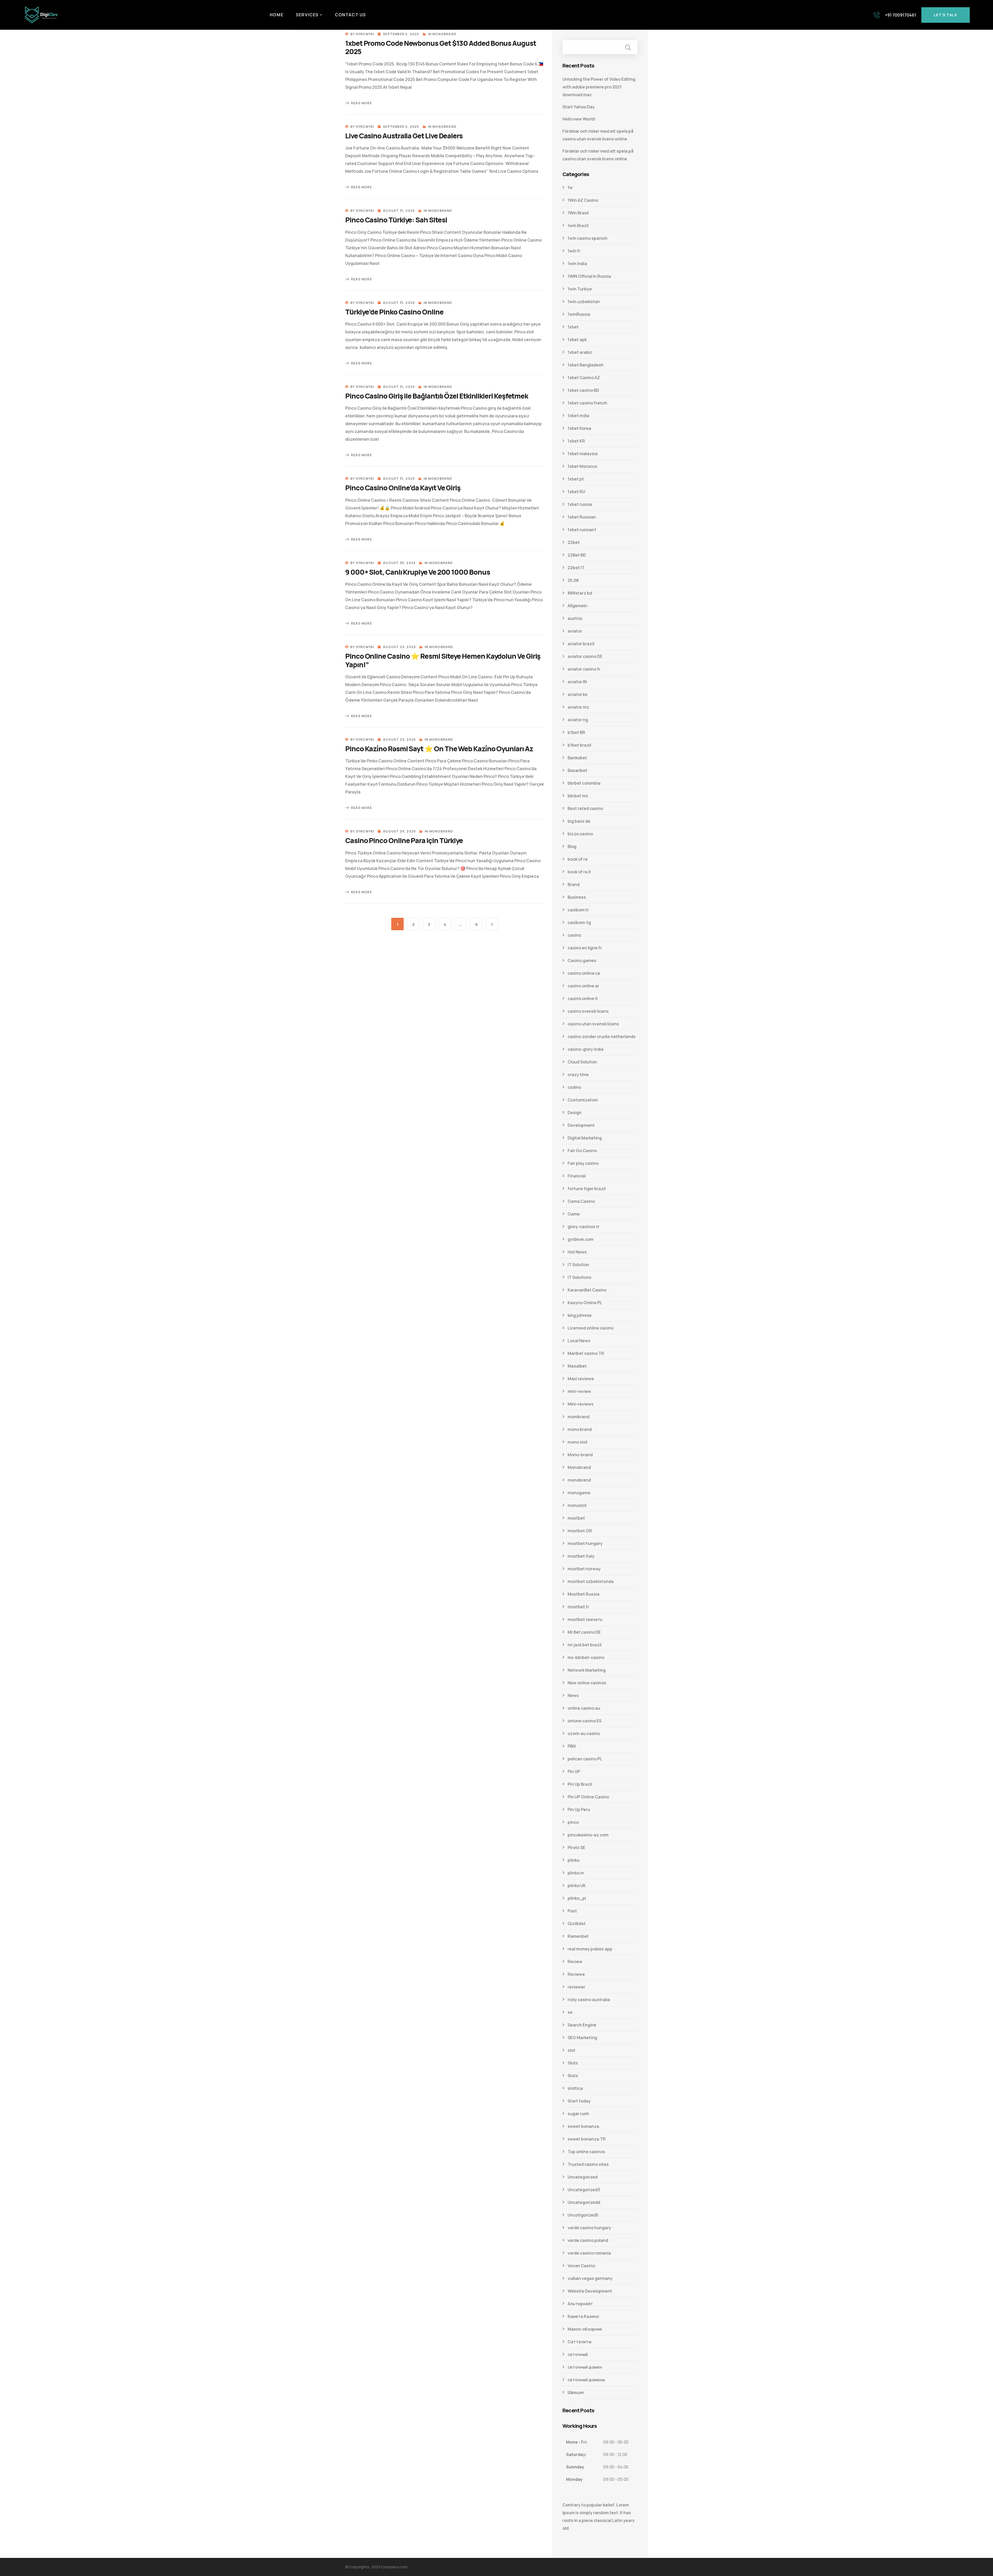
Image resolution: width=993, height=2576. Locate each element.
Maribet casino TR (586, 1353)
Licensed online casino (590, 1328)
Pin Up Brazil (580, 1784)
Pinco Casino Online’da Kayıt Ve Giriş (403, 488)
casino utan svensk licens (593, 1024)
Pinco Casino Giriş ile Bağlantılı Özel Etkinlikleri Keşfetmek (437, 396)
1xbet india (578, 416)
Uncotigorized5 (583, 2215)
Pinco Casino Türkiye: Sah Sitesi (396, 220)
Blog (572, 846)
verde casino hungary (589, 2228)
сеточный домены (586, 2380)
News (573, 1695)
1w (570, 187)
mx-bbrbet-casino (586, 1657)
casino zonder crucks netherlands (602, 1037)
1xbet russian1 (582, 530)
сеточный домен (585, 2367)
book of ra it (579, 872)
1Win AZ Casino (583, 200)
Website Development (590, 2291)
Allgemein (577, 606)
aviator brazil (581, 644)
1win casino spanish (588, 238)
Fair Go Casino (582, 1151)
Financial (577, 1176)
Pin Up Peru (579, 1809)
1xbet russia (580, 504)
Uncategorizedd (584, 2202)
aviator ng (578, 720)
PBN (572, 1746)
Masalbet (577, 1366)
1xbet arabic (580, 352)
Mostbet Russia (584, 1594)
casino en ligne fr (585, 948)
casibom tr (578, 910)
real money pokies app (590, 1949)
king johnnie (580, 1315)
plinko (574, 1860)
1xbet (573, 327)
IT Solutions (580, 1277)
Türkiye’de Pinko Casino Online (394, 312)
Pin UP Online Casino (588, 1797)
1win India (577, 264)
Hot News (577, 1252)
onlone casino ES (585, 1721)
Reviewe (576, 1974)
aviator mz (578, 707)
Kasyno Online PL (585, 1303)
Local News (579, 1341)
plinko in (576, 1873)
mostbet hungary (585, 1543)
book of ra (578, 859)
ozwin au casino (584, 1733)
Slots (573, 2063)
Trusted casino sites (588, 2164)
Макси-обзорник (585, 2329)
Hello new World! (579, 119)
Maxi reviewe (581, 1379)
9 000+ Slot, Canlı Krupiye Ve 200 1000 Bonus (417, 572)
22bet (574, 542)
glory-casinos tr (584, 1227)
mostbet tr (578, 1607)
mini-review (579, 1391)
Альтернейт (580, 2304)
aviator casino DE (585, 656)
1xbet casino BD (583, 390)
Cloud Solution (582, 1062)
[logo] (41, 14)
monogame (579, 1493)
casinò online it (583, 998)
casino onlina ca (584, 973)
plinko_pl (577, 1898)
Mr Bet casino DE (584, 1632)
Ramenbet (578, 1936)
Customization (583, 1100)
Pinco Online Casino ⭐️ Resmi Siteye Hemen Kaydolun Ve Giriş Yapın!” (443, 660)
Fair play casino (583, 1163)
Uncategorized (583, 2177)
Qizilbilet (577, 1924)
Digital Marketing (585, 1138)
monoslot (577, 1505)
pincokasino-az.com (588, 1835)
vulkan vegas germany (590, 2278)
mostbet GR (580, 1531)
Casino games (582, 960)
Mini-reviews (581, 1404)
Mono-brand (580, 1455)
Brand (574, 884)
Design (575, 1113)
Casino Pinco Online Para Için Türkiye (404, 840)
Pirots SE (576, 1847)
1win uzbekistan (584, 302)
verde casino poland (588, 2240)
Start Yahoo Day (579, 107)
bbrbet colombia (584, 783)
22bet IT (576, 568)
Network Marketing (587, 1670)
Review (575, 1962)
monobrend (579, 1480)
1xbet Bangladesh (586, 365)
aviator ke (578, 694)
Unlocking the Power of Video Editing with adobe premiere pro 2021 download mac (599, 87)
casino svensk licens (588, 1011)
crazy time (578, 1075)
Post (572, 1911)
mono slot (578, 1442)
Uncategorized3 (584, 2190)
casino (574, 935)
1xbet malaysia (583, 454)
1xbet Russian (582, 517)
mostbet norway (584, 1569)
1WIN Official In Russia (589, 276)
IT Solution (578, 1265)
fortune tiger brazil (587, 1189)
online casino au (584, 1708)
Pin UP (574, 1771)
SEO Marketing (582, 2038)
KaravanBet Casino (587, 1290)
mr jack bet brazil (585, 1645)
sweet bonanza (583, 2126)
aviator (575, 631)
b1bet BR (576, 732)
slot (571, 2050)
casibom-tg (579, 922)
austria (575, 618)
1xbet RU (576, 492)
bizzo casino (580, 834)
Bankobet (577, 758)
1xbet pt (576, 479)
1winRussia (579, 314)
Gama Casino (581, 1201)
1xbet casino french (587, 403)
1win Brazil (578, 226)
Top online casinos (586, 2152)
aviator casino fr (584, 669)
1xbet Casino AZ (584, 378)
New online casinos (587, 1683)
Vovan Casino (581, 2266)
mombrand (578, 1417)
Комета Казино (583, 2316)
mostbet (576, 1518)
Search (628, 47)
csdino (574, 1087)
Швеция (576, 2392)
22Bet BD (577, 555)
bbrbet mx (578, 796)
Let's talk (946, 15)
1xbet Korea (579, 428)
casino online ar (583, 986)
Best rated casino (585, 808)
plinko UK (577, 1886)
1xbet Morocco (582, 466)
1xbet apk (577, 340)
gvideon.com (581, 1239)
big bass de (579, 821)
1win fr (574, 251)
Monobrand (444, 34)
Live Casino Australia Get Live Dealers (404, 136)
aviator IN (577, 682)
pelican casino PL (585, 1759)
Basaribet (577, 770)
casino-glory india (586, 1049)
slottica (575, 2088)
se (570, 2012)
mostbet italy (581, 1556)
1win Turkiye (580, 289)
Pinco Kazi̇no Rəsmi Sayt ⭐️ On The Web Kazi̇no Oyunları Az (439, 749)
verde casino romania (589, 2253)
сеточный (578, 2354)
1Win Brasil (578, 213)
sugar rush (578, 2114)
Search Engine (582, 2025)
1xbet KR (576, 441)
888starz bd (580, 593)
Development (581, 1125)
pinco (573, 1822)
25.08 (573, 580)
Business (577, 897)
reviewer (576, 1987)
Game (574, 1214)
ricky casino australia (589, 2000)
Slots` (574, 2076)
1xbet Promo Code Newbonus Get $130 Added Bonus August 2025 (441, 47)
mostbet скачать (585, 1619)
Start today (579, 2101)
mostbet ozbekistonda (591, 1581)
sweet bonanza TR (587, 2139)
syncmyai (365, 34)
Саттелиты (580, 2342)
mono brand (580, 1429)
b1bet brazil (579, 745)
